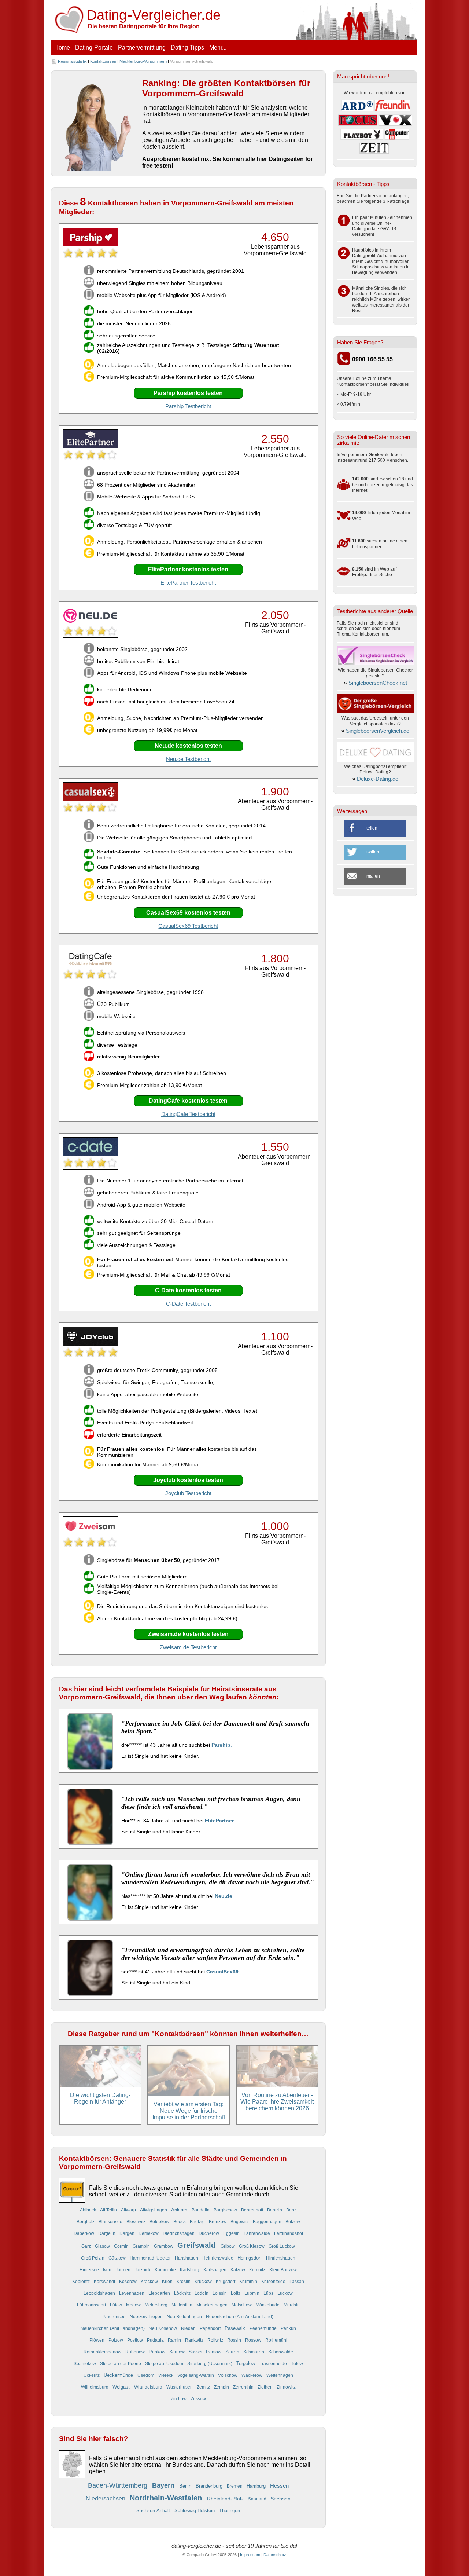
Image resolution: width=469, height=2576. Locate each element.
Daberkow (84, 2233)
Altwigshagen (154, 2210)
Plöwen (97, 2340)
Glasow (103, 2246)
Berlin (186, 2486)
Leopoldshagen (100, 2293)
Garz (87, 2246)
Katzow (238, 2270)
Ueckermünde (119, 2375)
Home (62, 47)
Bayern (164, 2485)
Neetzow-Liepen (147, 2317)
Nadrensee (115, 2317)
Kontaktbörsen (103, 61)
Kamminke (166, 2270)
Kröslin (184, 2281)
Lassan (297, 2281)
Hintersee (90, 2270)
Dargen (128, 2233)
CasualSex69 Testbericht (188, 926)
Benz (291, 2210)
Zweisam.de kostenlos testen (188, 1634)
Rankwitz (195, 2340)
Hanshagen (187, 2258)
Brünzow (218, 2222)
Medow (134, 2305)
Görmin (122, 2246)
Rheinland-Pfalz (226, 2499)
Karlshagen (215, 2270)
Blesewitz (136, 2222)
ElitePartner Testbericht (188, 583)
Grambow (164, 2246)
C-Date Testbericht (188, 1304)
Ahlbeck (88, 2210)
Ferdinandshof (289, 2233)
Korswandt (105, 2281)
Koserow (128, 2281)
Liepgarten (160, 2293)
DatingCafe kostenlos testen (188, 1101)
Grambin (142, 2246)
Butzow (293, 2222)
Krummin (249, 2281)
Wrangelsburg (149, 2387)
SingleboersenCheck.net (378, 683)
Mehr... (218, 47)
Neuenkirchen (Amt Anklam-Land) (240, 2317)
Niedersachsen (106, 2498)
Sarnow (178, 2352)
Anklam (180, 2210)
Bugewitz (240, 2222)
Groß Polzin (93, 2258)
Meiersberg (157, 2305)
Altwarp (129, 2210)
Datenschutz (275, 2555)
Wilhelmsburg (95, 2387)
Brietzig (198, 2222)
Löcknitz (183, 2293)
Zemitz (204, 2387)
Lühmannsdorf (92, 2305)
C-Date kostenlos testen (188, 1290)
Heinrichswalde (218, 2258)
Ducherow (209, 2233)
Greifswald (197, 2245)
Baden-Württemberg (119, 2485)
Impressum (250, 2555)
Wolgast (122, 2387)
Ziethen (266, 2387)
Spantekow (85, 2363)
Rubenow (136, 2352)
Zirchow (179, 2399)
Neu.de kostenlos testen (188, 746)
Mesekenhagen (213, 2305)
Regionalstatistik (72, 61)
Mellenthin (182, 2305)
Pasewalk (236, 2328)
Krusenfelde (274, 2281)
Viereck (166, 2375)
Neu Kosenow (163, 2328)
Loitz (236, 2293)
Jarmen (123, 2270)
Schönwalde (281, 2352)
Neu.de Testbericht (188, 759)
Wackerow (252, 2375)
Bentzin (275, 2210)
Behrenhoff (253, 2210)
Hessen (279, 2486)
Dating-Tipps (187, 47)
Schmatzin (254, 2352)
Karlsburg (190, 2270)
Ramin (175, 2340)
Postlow (136, 2340)
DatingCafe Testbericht (188, 1114)
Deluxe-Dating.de (378, 779)
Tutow (297, 2363)
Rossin (235, 2340)
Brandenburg (210, 2486)
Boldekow (160, 2222)
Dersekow (149, 2233)
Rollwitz (216, 2340)
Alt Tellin (109, 2210)
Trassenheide (274, 2363)
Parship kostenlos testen (188, 393)
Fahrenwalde (257, 2233)
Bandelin (201, 2210)
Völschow (228, 2375)
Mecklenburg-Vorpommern (143, 61)
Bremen (235, 2486)
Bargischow (226, 2210)
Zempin (222, 2387)
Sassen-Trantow (206, 2352)
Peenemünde (264, 2328)
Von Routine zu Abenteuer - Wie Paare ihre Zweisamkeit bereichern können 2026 (277, 2102)
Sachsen (280, 2499)
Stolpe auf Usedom (165, 2363)
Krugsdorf (226, 2281)
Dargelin (107, 2233)
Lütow (117, 2305)
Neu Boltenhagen (185, 2317)
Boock (180, 2222)
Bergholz (86, 2222)
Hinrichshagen (281, 2258)
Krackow (150, 2281)
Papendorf (211, 2328)
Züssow (198, 2399)
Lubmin (252, 2293)
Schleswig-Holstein (195, 2511)
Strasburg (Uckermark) (210, 2363)
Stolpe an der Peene (121, 2363)
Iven (108, 2270)
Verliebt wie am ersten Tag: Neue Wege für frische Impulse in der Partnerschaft (189, 2111)
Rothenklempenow (103, 2352)
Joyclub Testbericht (188, 1493)
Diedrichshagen (179, 2233)
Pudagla (156, 2340)
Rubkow (158, 2352)
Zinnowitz (286, 2387)
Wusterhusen (180, 2387)
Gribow (228, 2246)
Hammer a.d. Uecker (151, 2258)
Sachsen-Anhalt (154, 2511)
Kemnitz (258, 2270)
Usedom (146, 2375)
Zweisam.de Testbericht (188, 1647)
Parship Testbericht (188, 406)
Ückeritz (92, 2375)
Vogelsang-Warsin (196, 2375)
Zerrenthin (244, 2387)
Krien (168, 2281)
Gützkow (118, 2258)
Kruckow (204, 2281)
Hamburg (257, 2486)
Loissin (220, 2293)
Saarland (258, 2499)
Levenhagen (132, 2293)
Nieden (189, 2328)
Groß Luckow (282, 2246)
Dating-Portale (94, 47)
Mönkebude (268, 2305)
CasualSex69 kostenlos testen (188, 913)
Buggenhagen (268, 2222)
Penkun (288, 2328)
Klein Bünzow (283, 2270)
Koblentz (82, 2281)
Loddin (202, 2293)
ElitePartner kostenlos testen (188, 569)
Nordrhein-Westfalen (167, 2498)
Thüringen (230, 2511)
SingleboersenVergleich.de (378, 731)
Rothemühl (276, 2340)
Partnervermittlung (142, 47)
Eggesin (232, 2233)
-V (154, 15)
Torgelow (246, 2363)
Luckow (285, 2293)
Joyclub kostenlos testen (188, 1480)
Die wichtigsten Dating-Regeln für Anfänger (100, 2098)
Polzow (116, 2340)
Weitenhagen (280, 2375)
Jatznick (143, 2270)
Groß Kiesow (252, 2246)
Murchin (292, 2305)
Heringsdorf (250, 2258)
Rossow (254, 2340)
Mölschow (242, 2305)
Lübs (269, 2293)
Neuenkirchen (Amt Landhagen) (113, 2328)
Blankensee (111, 2222)
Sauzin (233, 2352)
